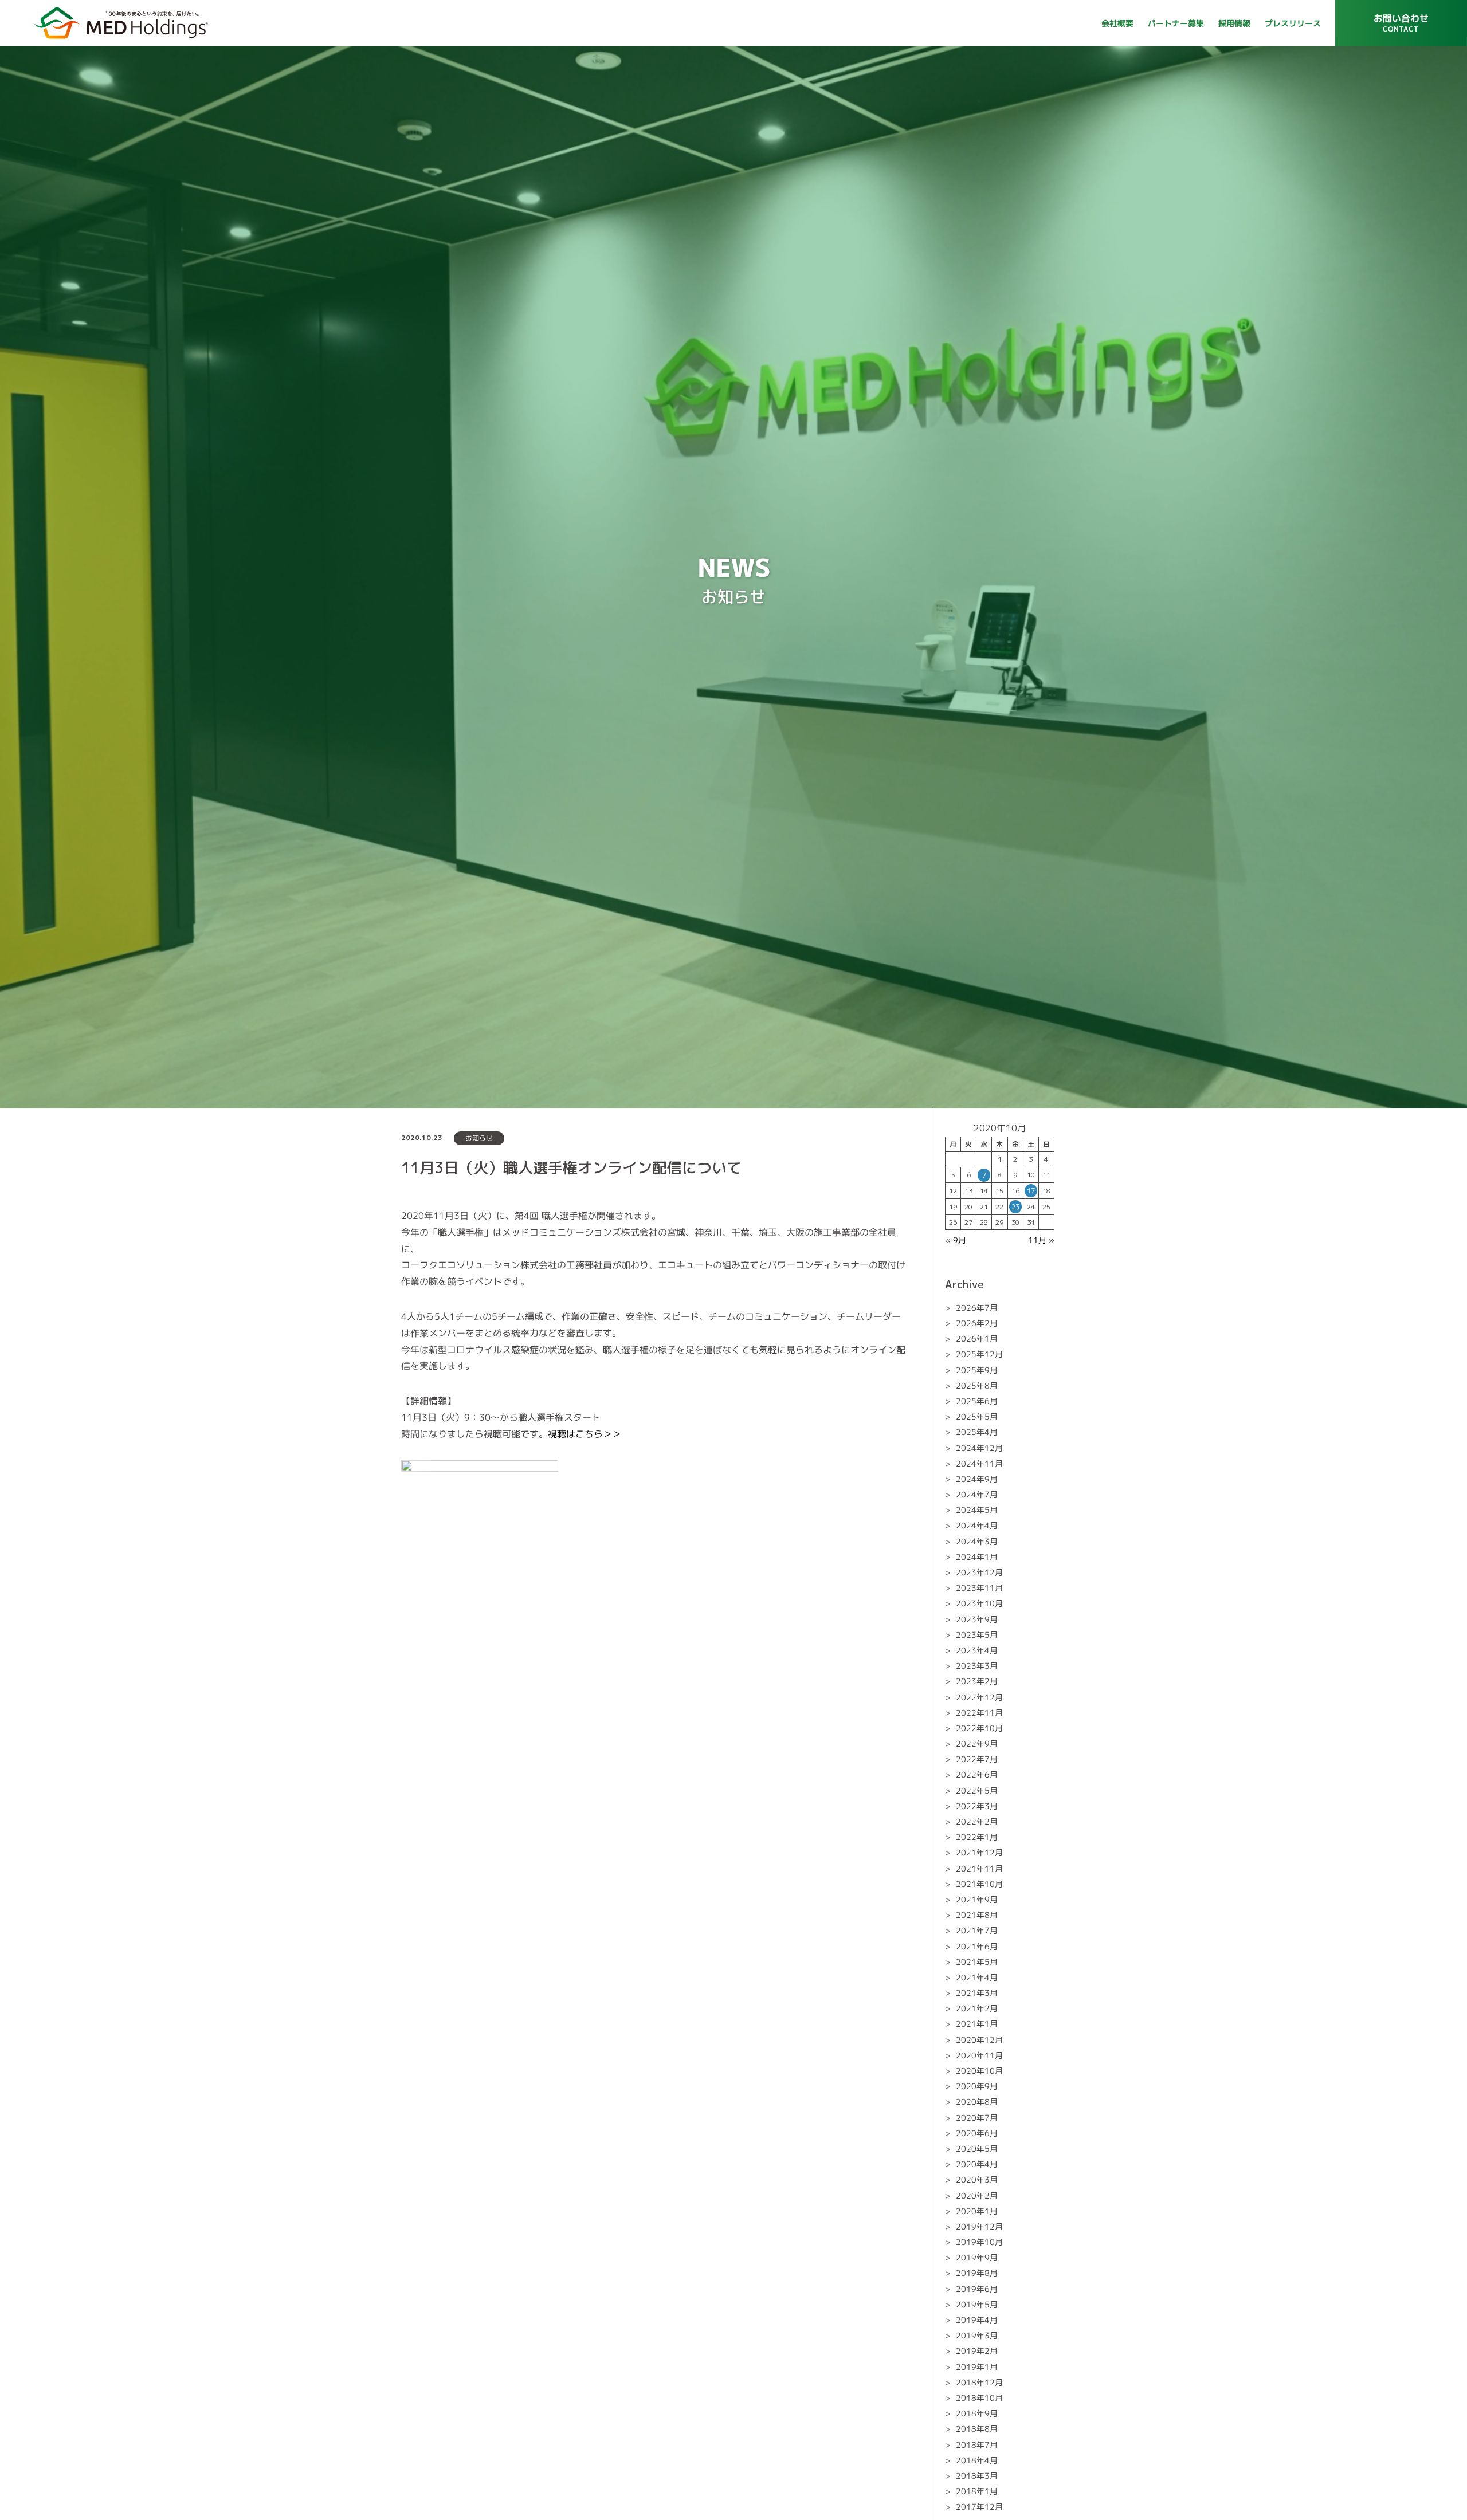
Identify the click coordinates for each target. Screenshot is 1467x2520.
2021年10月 (979, 1884)
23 (1015, 1207)
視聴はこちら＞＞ (585, 1434)
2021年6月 (977, 1946)
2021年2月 (977, 2008)
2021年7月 (977, 1930)
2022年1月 (977, 1837)
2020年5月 (977, 2149)
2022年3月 (977, 1806)
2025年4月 (977, 1432)
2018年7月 (977, 2444)
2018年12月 (979, 2382)
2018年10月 (979, 2398)
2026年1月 (977, 1338)
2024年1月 (977, 1557)
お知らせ (479, 1138)
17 (1031, 1191)
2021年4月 (977, 1977)
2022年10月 (979, 1728)
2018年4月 (977, 2460)
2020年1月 (977, 2211)
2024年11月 (979, 1463)
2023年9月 (977, 1619)
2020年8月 (977, 2102)
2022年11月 (979, 1713)
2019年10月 (979, 2242)
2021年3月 (977, 1993)
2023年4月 (977, 1650)
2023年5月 (977, 1635)
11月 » (1041, 1240)
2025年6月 (977, 1401)
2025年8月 (977, 1385)
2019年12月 (979, 2226)
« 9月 (956, 1240)
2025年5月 (977, 1416)
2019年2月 (977, 2351)
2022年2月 (977, 1821)
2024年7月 (977, 1494)
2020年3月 (977, 2179)
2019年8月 (977, 2273)
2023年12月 (979, 1572)
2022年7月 (977, 1759)
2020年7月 (977, 2118)
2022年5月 (977, 1790)
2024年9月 (977, 1479)
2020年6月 (977, 2133)
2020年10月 (979, 2071)
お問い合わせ (1401, 27)
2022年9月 (977, 1743)
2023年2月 (977, 1681)
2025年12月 (979, 1354)
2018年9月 (977, 2413)
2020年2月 (977, 2195)
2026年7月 (977, 1308)
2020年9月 (977, 2086)
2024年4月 (977, 1525)
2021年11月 (979, 1868)
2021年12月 (979, 1852)
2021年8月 (977, 1915)
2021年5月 (977, 1962)
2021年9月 (977, 1899)
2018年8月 (977, 2429)
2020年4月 (977, 2164)
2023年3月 (977, 1666)
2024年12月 (979, 1447)
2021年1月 (977, 2024)
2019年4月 (977, 2320)
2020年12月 (979, 2040)
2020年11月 (979, 2055)
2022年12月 (979, 1697)
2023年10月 (979, 1603)
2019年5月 (977, 2304)
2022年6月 (977, 1774)
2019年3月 (977, 2335)
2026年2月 (977, 1323)
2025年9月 (977, 1370)
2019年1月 (977, 2367)
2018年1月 (977, 2491)
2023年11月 (979, 1588)
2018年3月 (977, 2476)
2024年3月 (977, 1541)
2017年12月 (979, 2507)
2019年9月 (977, 2257)
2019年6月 (977, 2289)
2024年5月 (977, 1510)
